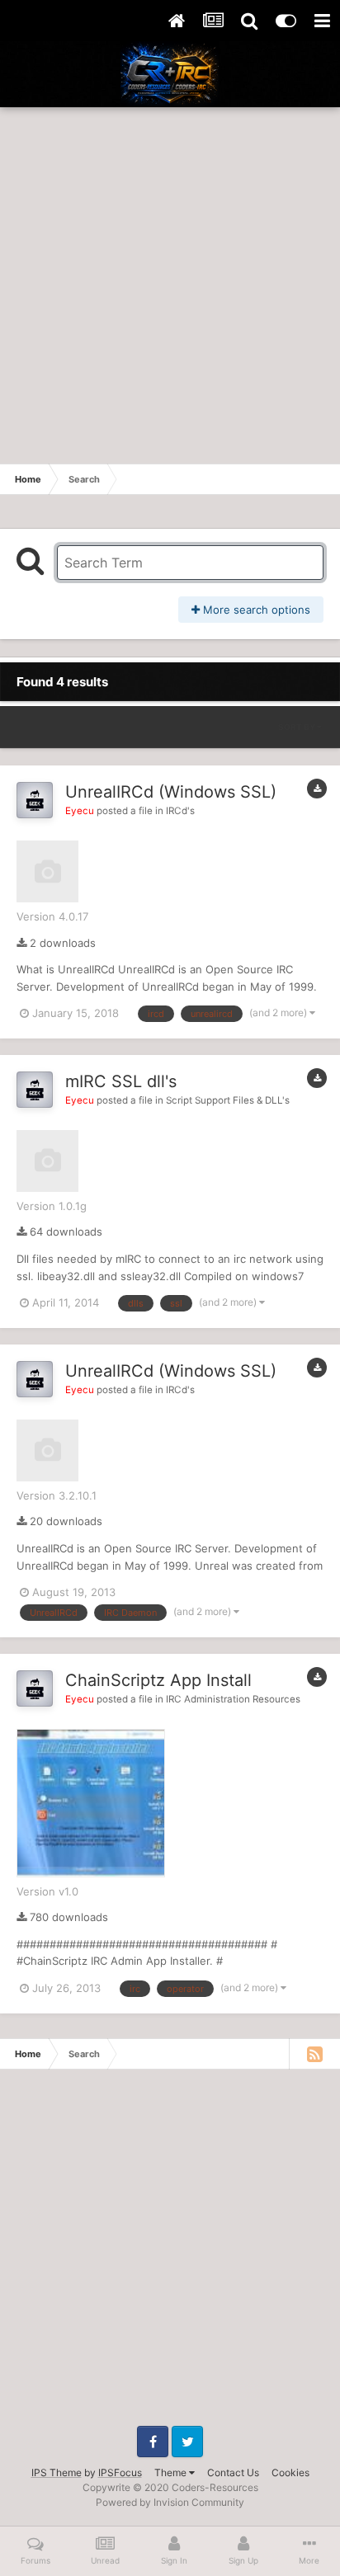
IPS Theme (57, 2472)
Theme (172, 2472)
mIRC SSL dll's (121, 1081)
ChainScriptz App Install (158, 1680)
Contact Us (233, 2472)
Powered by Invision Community (170, 2502)
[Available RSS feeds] (314, 2054)
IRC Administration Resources (233, 1699)
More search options (255, 610)
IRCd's (180, 811)
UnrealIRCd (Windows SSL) (171, 792)
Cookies (290, 2472)
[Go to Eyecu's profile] (35, 800)
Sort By (297, 727)
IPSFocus (120, 2472)
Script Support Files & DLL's (228, 1100)
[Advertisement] (170, 285)
